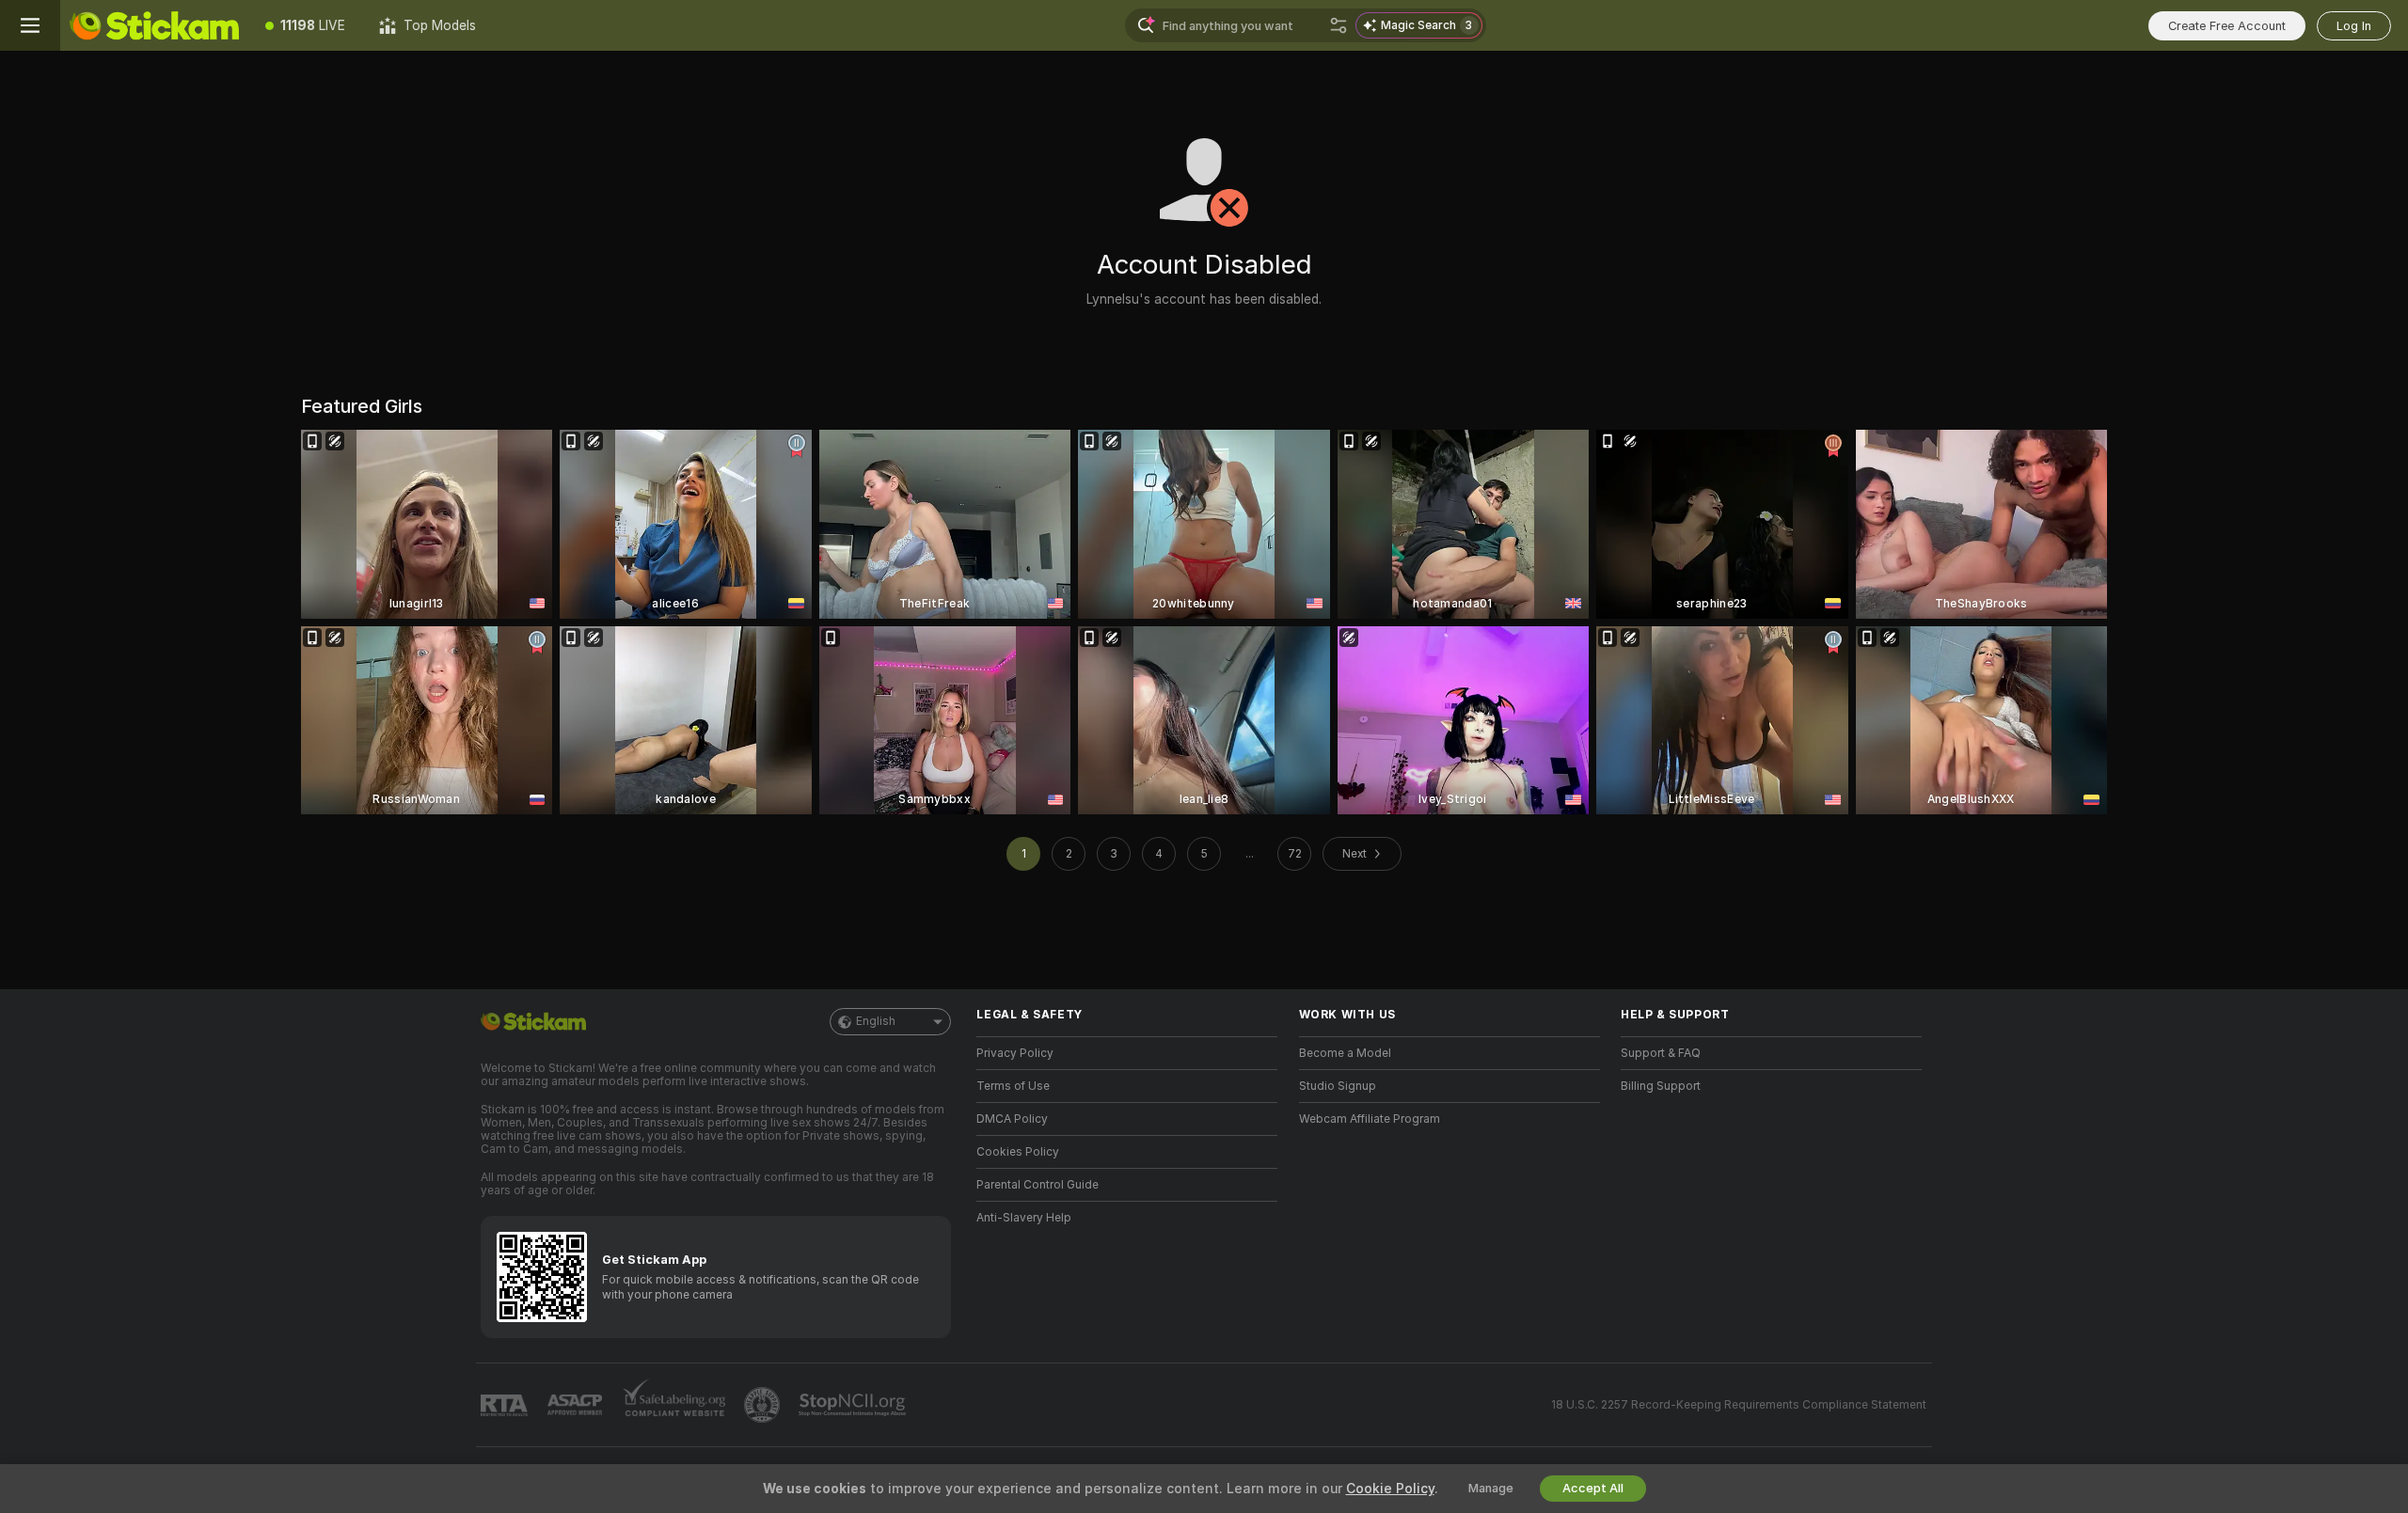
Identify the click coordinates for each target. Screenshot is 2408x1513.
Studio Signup (1338, 1086)
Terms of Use (1013, 1086)
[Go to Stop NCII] (854, 1405)
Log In (2354, 26)
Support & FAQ (1661, 1053)
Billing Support (1661, 1086)
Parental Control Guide (1038, 1185)
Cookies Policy (1018, 1152)
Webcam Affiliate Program (1370, 1119)
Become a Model (1345, 1053)
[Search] (1339, 25)
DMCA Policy (1012, 1119)
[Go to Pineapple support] (764, 1405)
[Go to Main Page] (154, 25)
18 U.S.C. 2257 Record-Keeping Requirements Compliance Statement (1739, 1405)
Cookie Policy (1390, 1489)
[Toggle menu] (30, 25)
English (876, 1021)
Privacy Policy (1015, 1053)
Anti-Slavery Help (1024, 1218)
